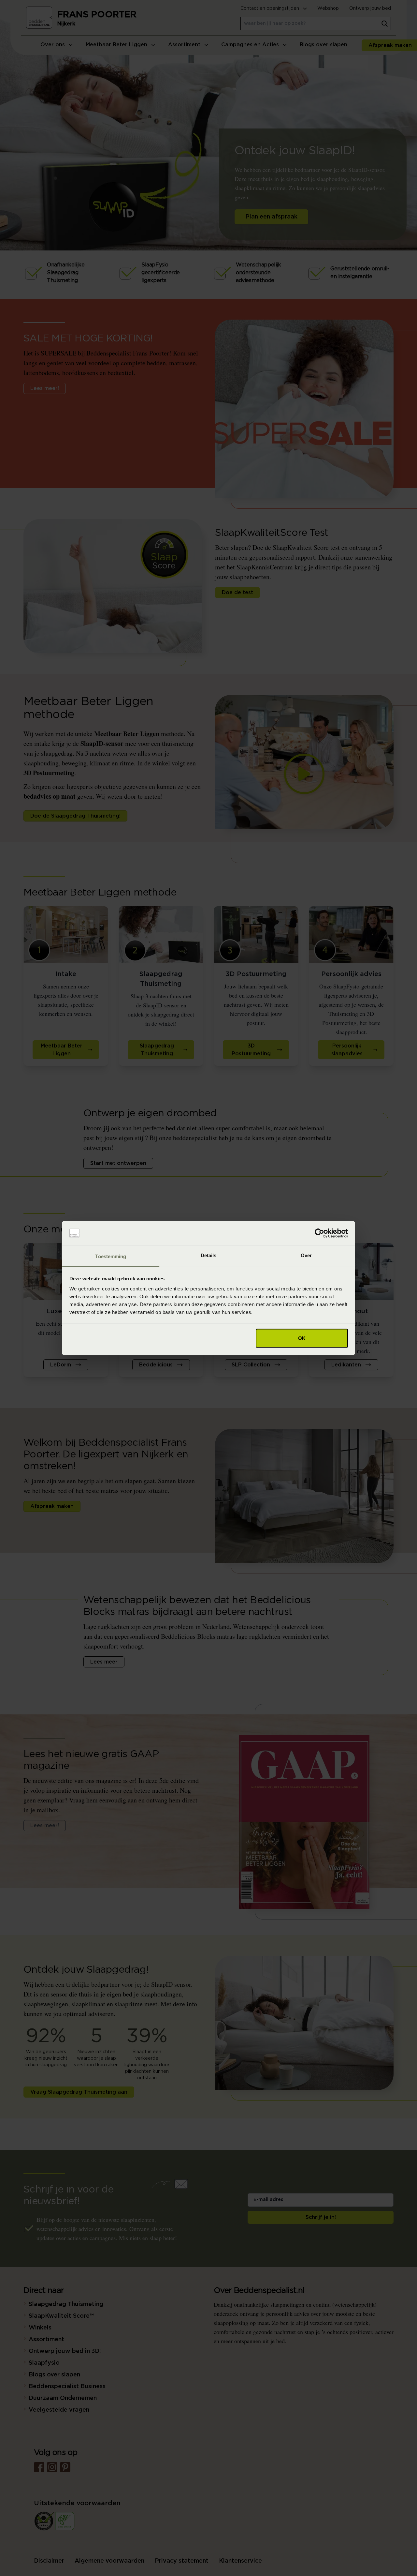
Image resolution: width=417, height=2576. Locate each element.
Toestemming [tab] (111, 1256)
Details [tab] (209, 1255)
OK (302, 1338)
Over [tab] (306, 1255)
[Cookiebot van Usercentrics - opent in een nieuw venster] (319, 1233)
